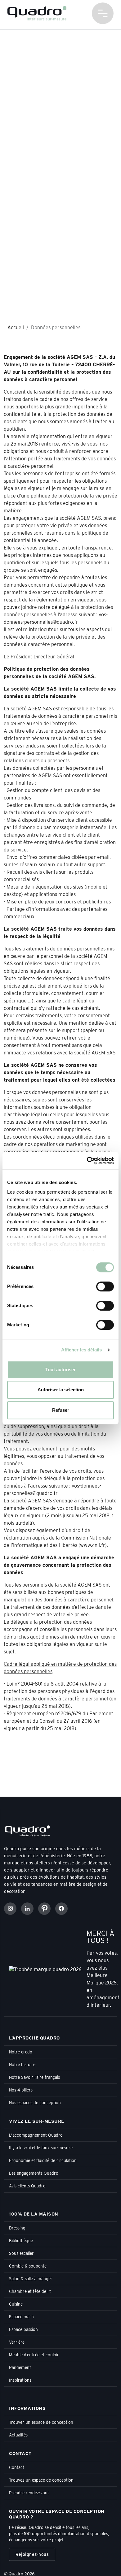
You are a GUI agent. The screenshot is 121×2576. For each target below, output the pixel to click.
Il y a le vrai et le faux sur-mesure (41, 2148)
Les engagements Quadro (34, 2173)
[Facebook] (61, 1909)
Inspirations (20, 2380)
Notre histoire (22, 2065)
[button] (103, 13)
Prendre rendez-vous (29, 2493)
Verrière (17, 2342)
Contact (17, 2467)
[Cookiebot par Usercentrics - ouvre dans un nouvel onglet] (87, 1161)
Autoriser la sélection (61, 1390)
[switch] (105, 1286)
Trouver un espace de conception (41, 2422)
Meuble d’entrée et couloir (34, 2355)
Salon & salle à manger (31, 2279)
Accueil (16, 327)
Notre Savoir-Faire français (34, 2077)
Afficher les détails (82, 1350)
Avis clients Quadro (27, 2186)
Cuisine (16, 2304)
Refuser (61, 1410)
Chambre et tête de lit (30, 2291)
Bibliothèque (21, 2241)
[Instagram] (10, 1909)
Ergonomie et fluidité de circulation (43, 2160)
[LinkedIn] (27, 1909)
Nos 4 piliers (21, 2090)
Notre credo (21, 2052)
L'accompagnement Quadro (36, 2135)
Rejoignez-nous (32, 2554)
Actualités (18, 2435)
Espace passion (23, 2329)
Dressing (17, 2228)
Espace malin (21, 2317)
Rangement (20, 2367)
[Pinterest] (44, 1909)
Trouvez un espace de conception (41, 2480)
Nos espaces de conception (35, 2103)
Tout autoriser (60, 1370)
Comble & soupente (28, 2266)
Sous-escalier (21, 2253)
